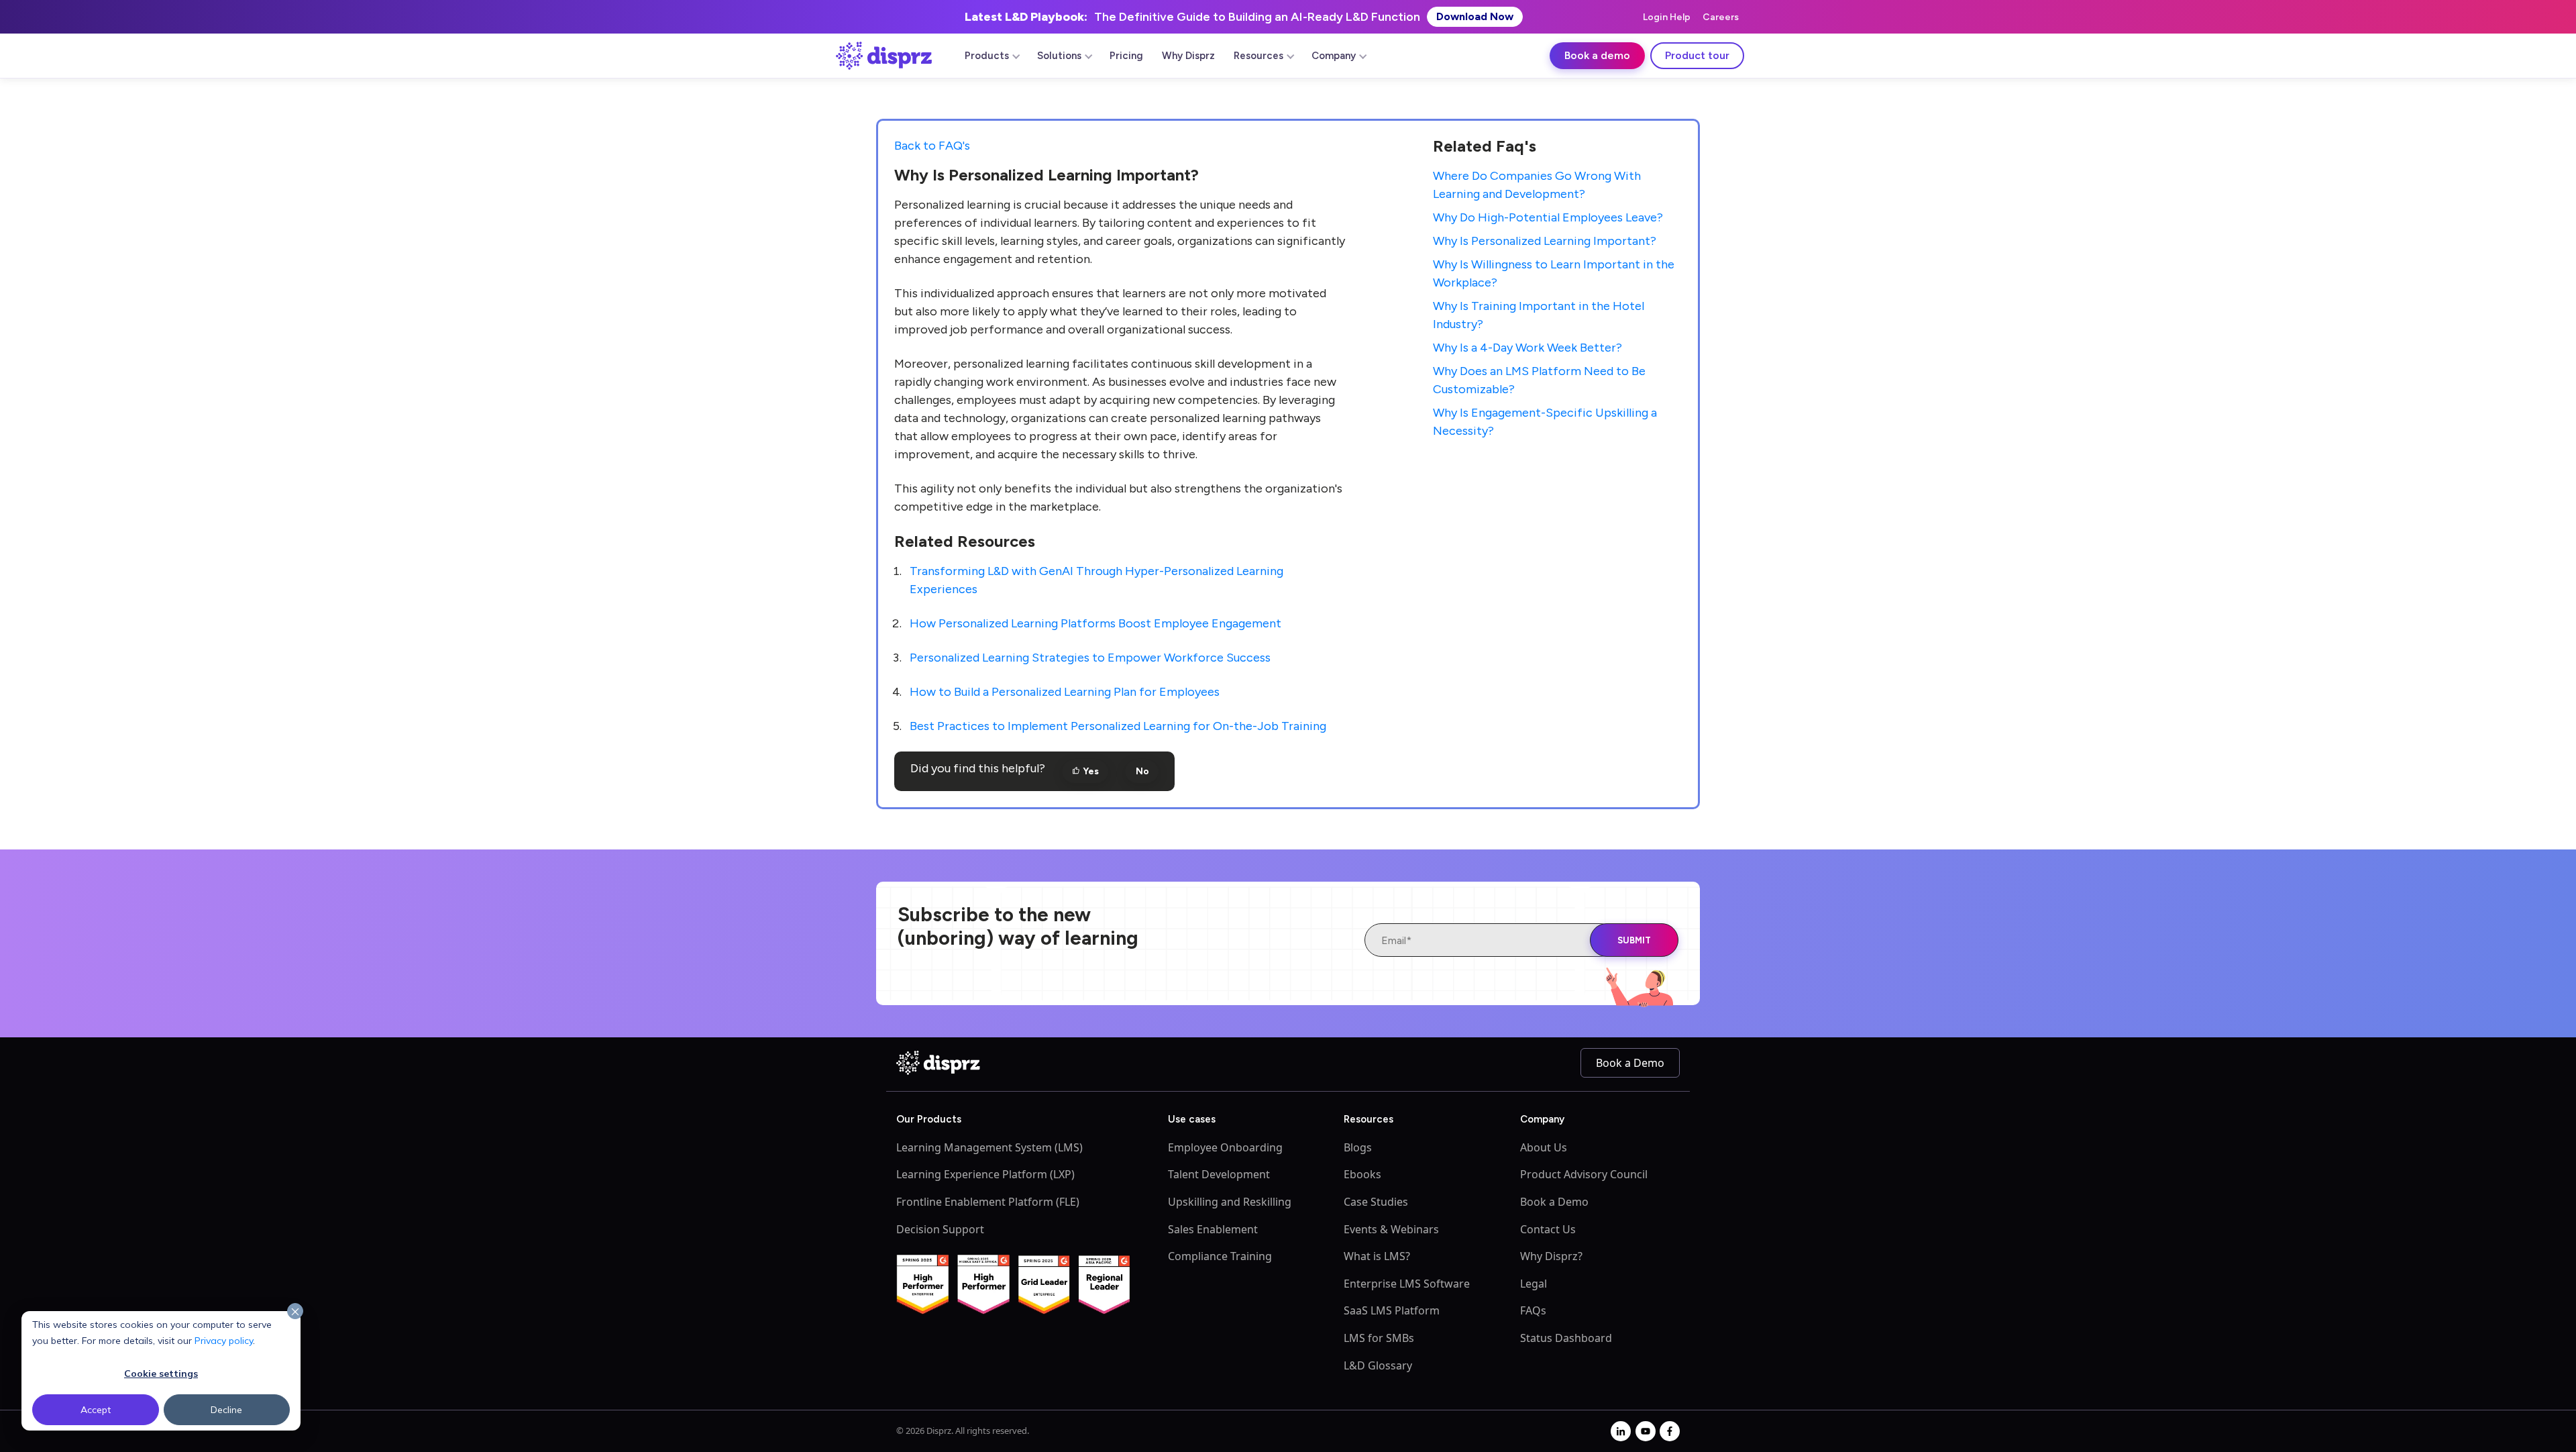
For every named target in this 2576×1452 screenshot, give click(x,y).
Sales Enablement (1213, 1229)
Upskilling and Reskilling (1230, 1202)
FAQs (1533, 1310)
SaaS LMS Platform (1392, 1310)
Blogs (1358, 1147)
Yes (1090, 771)
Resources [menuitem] (1258, 56)
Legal (1534, 1284)
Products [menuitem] (987, 56)
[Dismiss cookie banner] (295, 1312)
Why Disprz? (1551, 1256)
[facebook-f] (1670, 1431)
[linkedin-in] (1621, 1431)
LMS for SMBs (1379, 1338)
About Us (1544, 1147)
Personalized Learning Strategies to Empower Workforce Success (1090, 658)
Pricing (1126, 56)
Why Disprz (1188, 56)
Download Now (1475, 16)
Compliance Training (1220, 1256)
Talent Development (1219, 1174)
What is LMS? (1377, 1256)
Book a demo (1597, 55)
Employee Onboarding (1225, 1147)
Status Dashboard (1566, 1338)
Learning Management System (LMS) (989, 1147)
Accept (96, 1410)
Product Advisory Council (1584, 1174)
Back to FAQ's (932, 146)
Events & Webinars (1391, 1229)
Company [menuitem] (1334, 56)
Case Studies (1376, 1202)
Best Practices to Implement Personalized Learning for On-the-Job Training (1118, 726)
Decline (226, 1410)
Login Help (1667, 17)
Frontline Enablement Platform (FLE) (988, 1202)
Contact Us (1548, 1229)
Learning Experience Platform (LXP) (985, 1174)
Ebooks (1362, 1174)
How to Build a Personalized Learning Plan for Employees (1065, 692)
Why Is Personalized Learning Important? (1545, 241)
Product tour (1697, 55)
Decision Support (940, 1229)
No (1141, 771)
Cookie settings (161, 1373)
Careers (1721, 17)
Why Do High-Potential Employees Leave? (1548, 217)
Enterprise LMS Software (1407, 1284)
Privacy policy (224, 1341)
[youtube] (1646, 1431)
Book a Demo (1630, 1063)
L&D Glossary (1378, 1365)
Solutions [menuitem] (1059, 56)
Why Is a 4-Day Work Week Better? (1527, 348)
